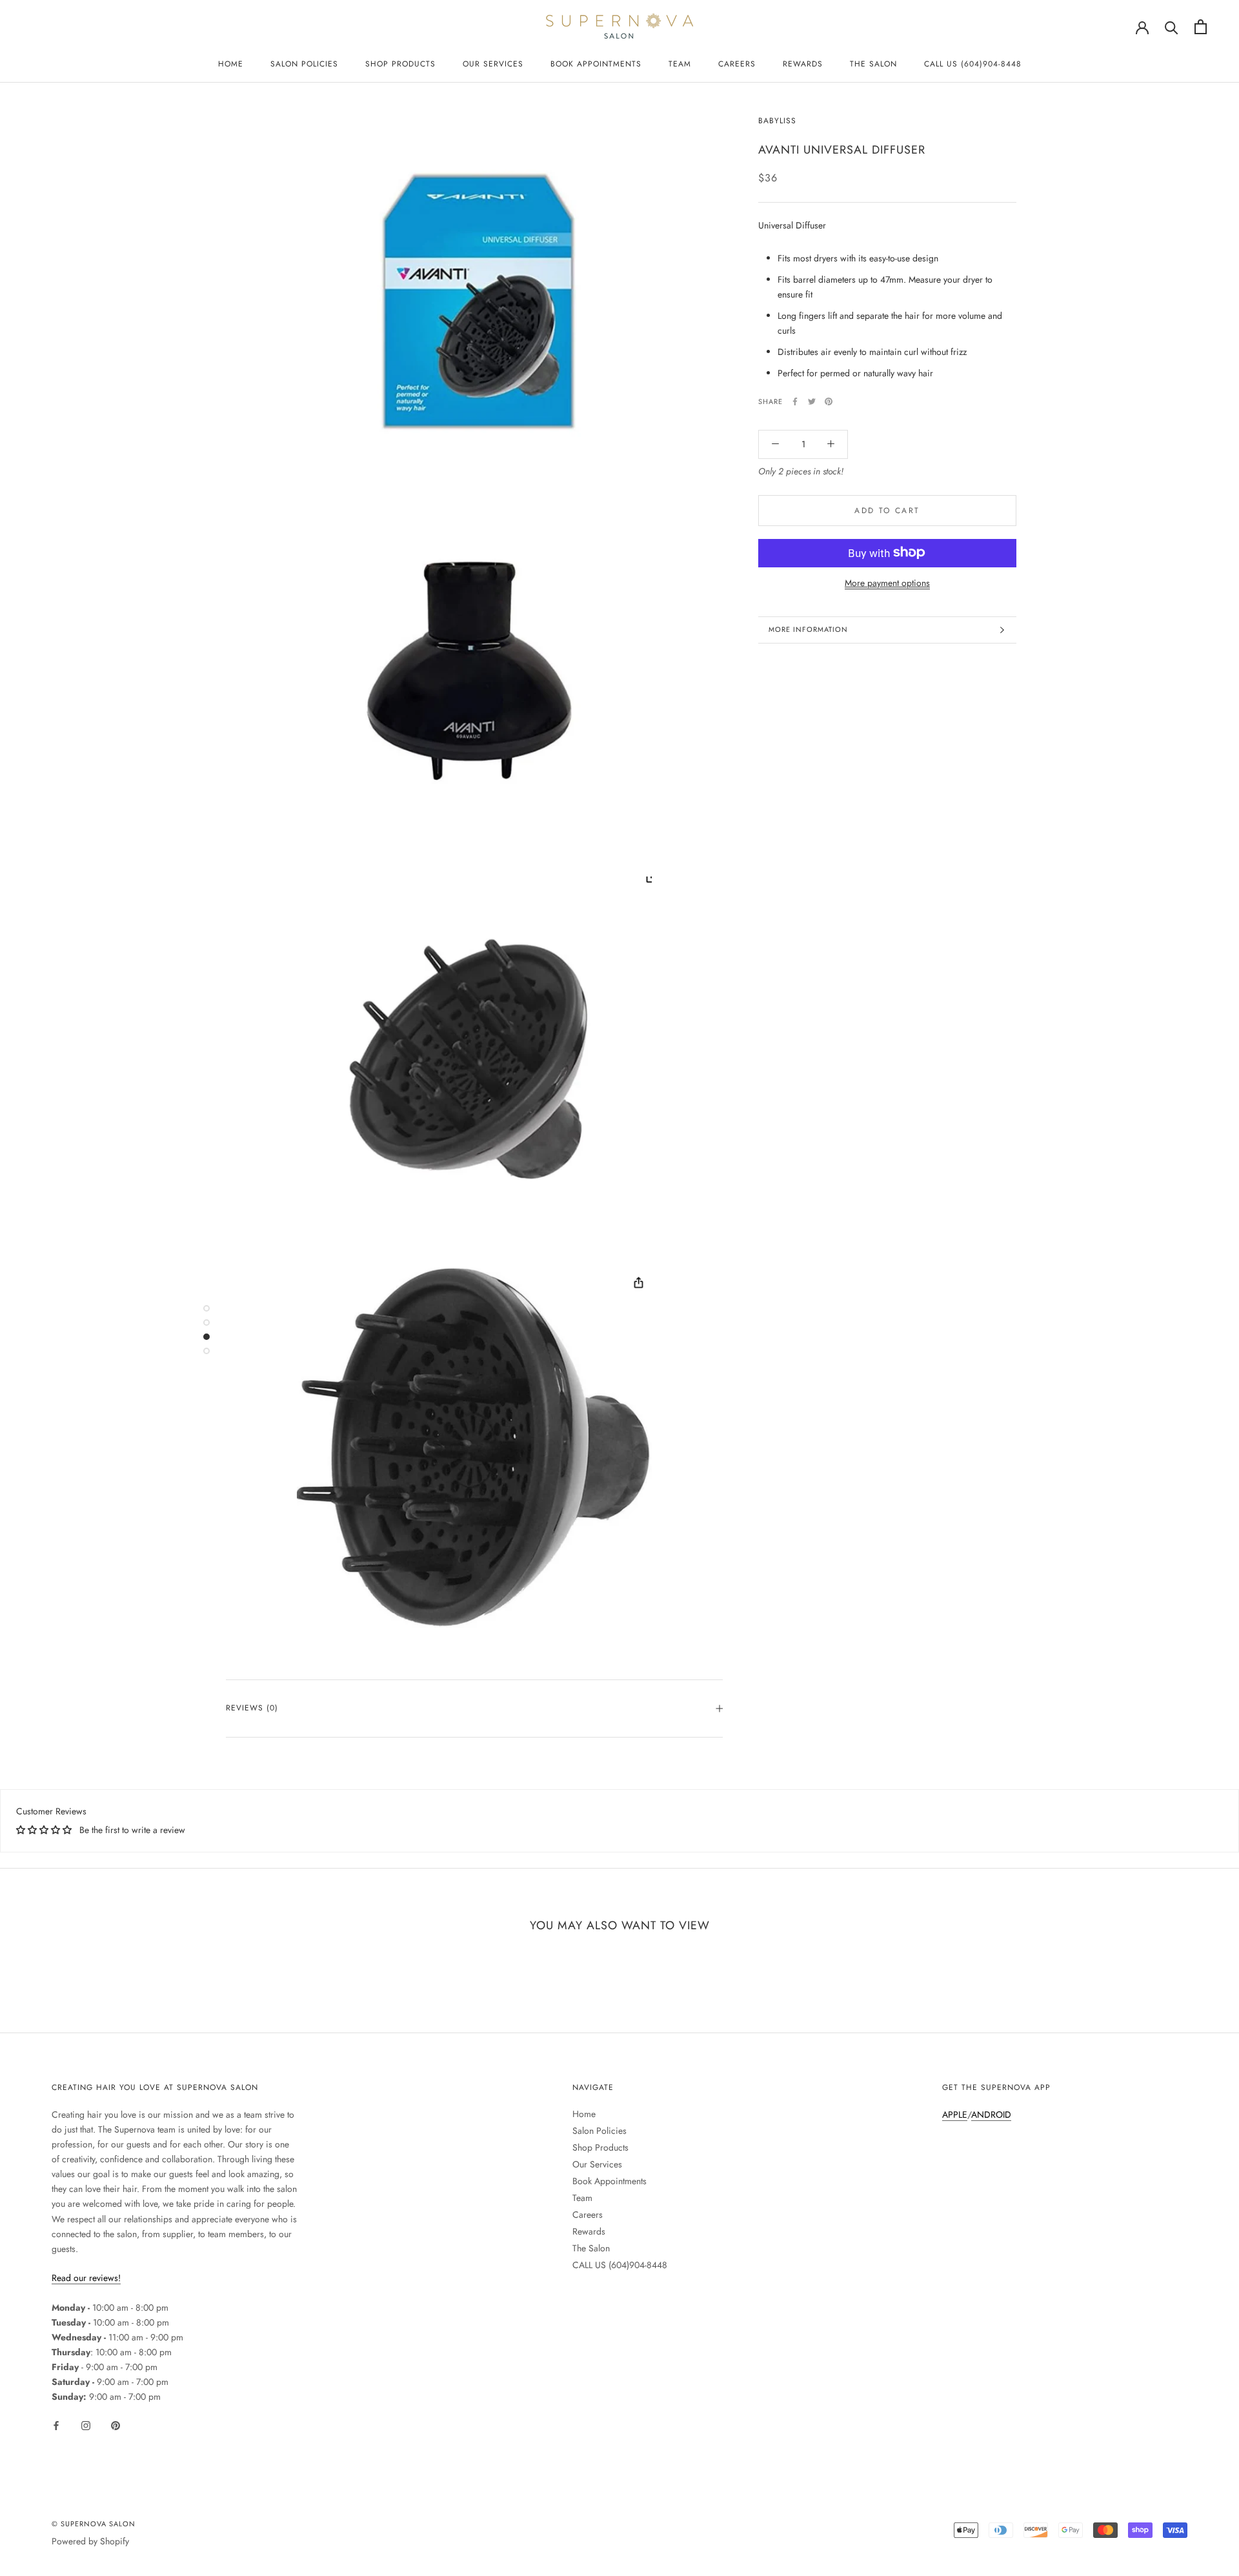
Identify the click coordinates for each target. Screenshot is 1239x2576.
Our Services (493, 64)
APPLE (955, 2115)
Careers (737, 64)
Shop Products (400, 64)
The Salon (873, 64)
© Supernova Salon (94, 2524)
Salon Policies (304, 64)
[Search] (1172, 27)
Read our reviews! (86, 2278)
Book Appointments (596, 64)
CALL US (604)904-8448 (973, 64)
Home (231, 64)
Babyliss (777, 121)
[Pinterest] (829, 401)
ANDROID (991, 2115)
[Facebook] (795, 401)
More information (808, 629)
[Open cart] (1201, 27)
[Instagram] (86, 2425)
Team (680, 64)
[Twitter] (812, 401)
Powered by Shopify (90, 2541)
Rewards (803, 64)
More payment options (887, 582)
